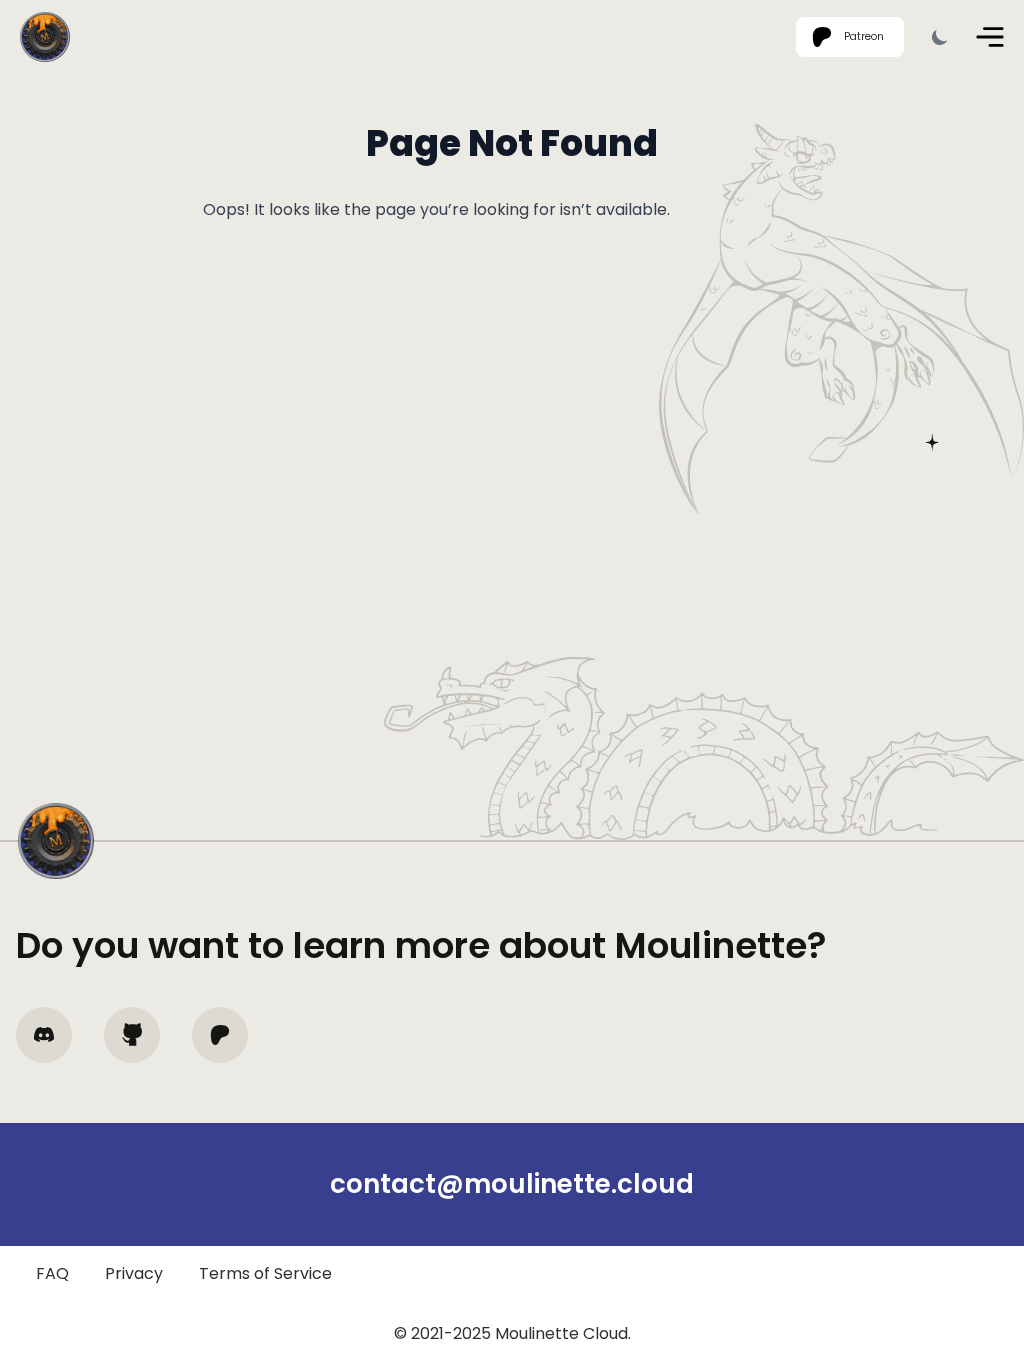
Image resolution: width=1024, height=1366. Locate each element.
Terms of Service (265, 1273)
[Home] (45, 37)
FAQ (52, 1273)
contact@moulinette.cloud (512, 1184)
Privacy (134, 1273)
